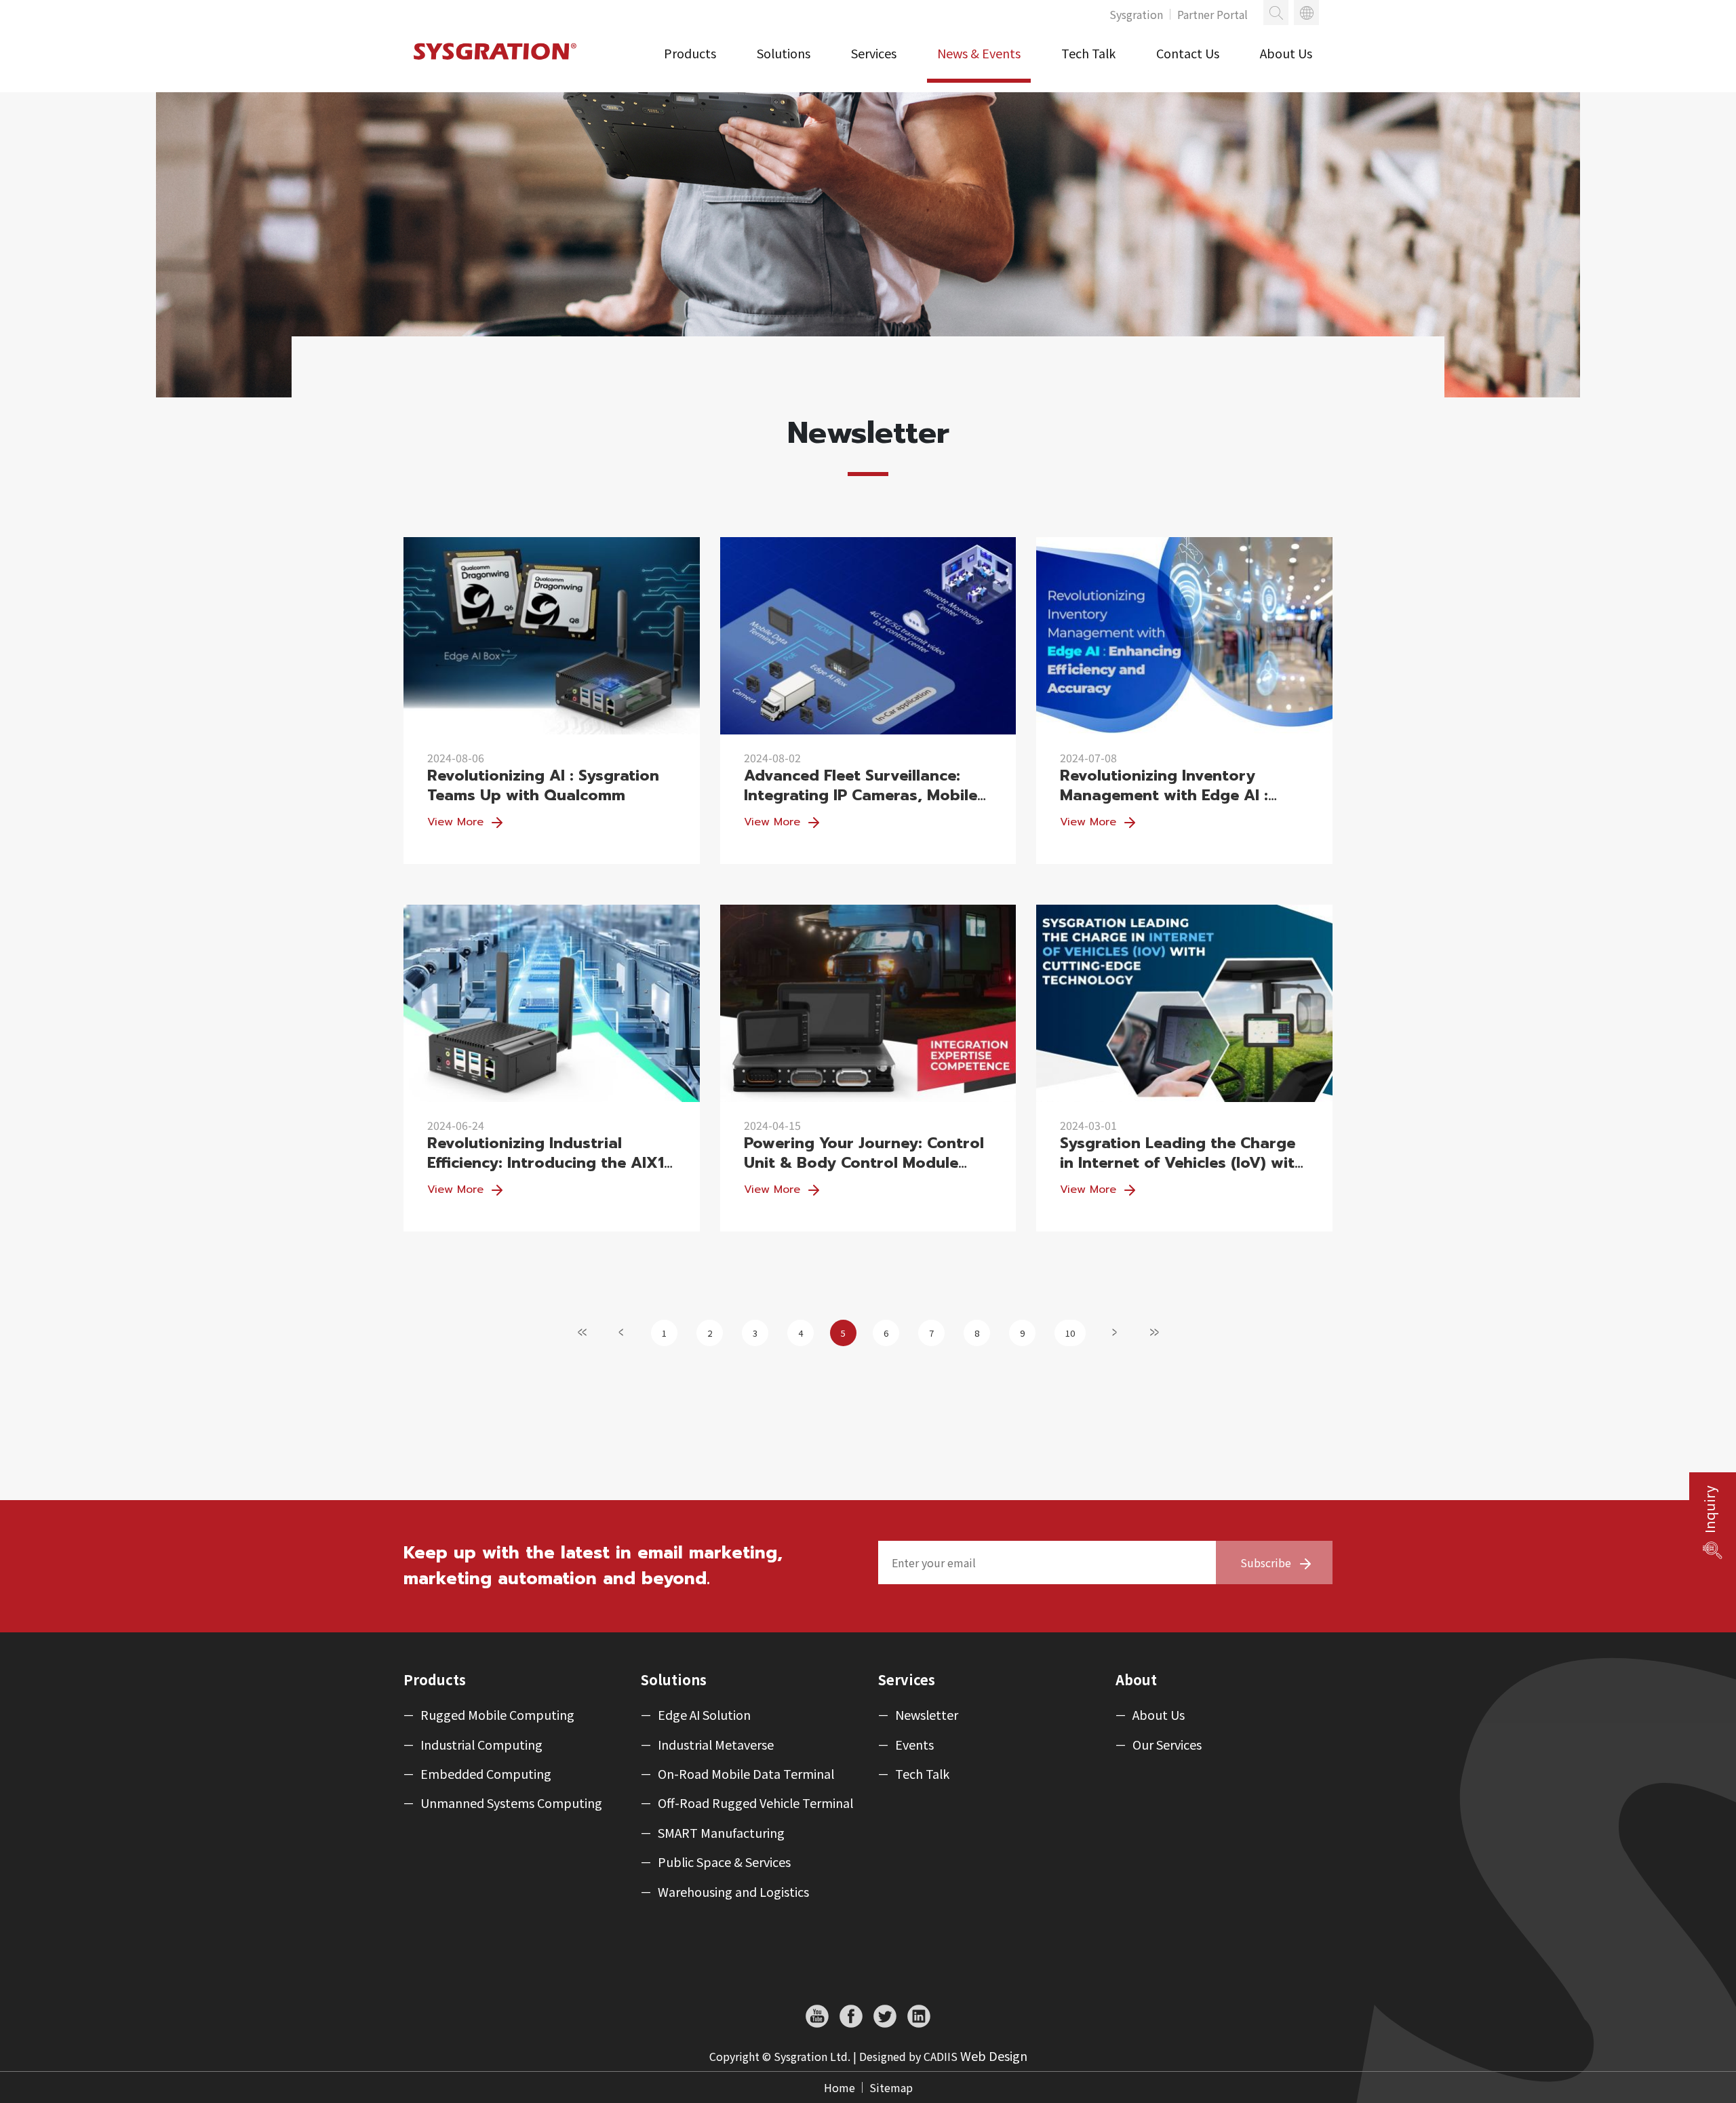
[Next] (1115, 1332)
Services (874, 53)
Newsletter (927, 1715)
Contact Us (1188, 53)
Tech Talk (1088, 53)
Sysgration (1136, 14)
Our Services (1167, 1745)
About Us (1286, 53)
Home (840, 2087)
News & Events (979, 53)
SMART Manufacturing (721, 1833)
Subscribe (1266, 1562)
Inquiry (1710, 1510)
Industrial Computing (481, 1745)
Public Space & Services (724, 1862)
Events (914, 1745)
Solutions (784, 53)
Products (690, 53)
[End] (1154, 1332)
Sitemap (891, 2087)
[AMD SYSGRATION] (497, 65)
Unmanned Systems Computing (511, 1803)
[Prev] (622, 1332)
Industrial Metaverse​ (716, 1745)
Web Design (994, 2056)
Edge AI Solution (704, 1715)
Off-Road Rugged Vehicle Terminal (755, 1803)
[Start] (583, 1332)
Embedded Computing (486, 1774)
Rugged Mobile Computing (497, 1715)
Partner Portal (1212, 14)
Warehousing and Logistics (733, 1892)
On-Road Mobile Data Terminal (746, 1774)
